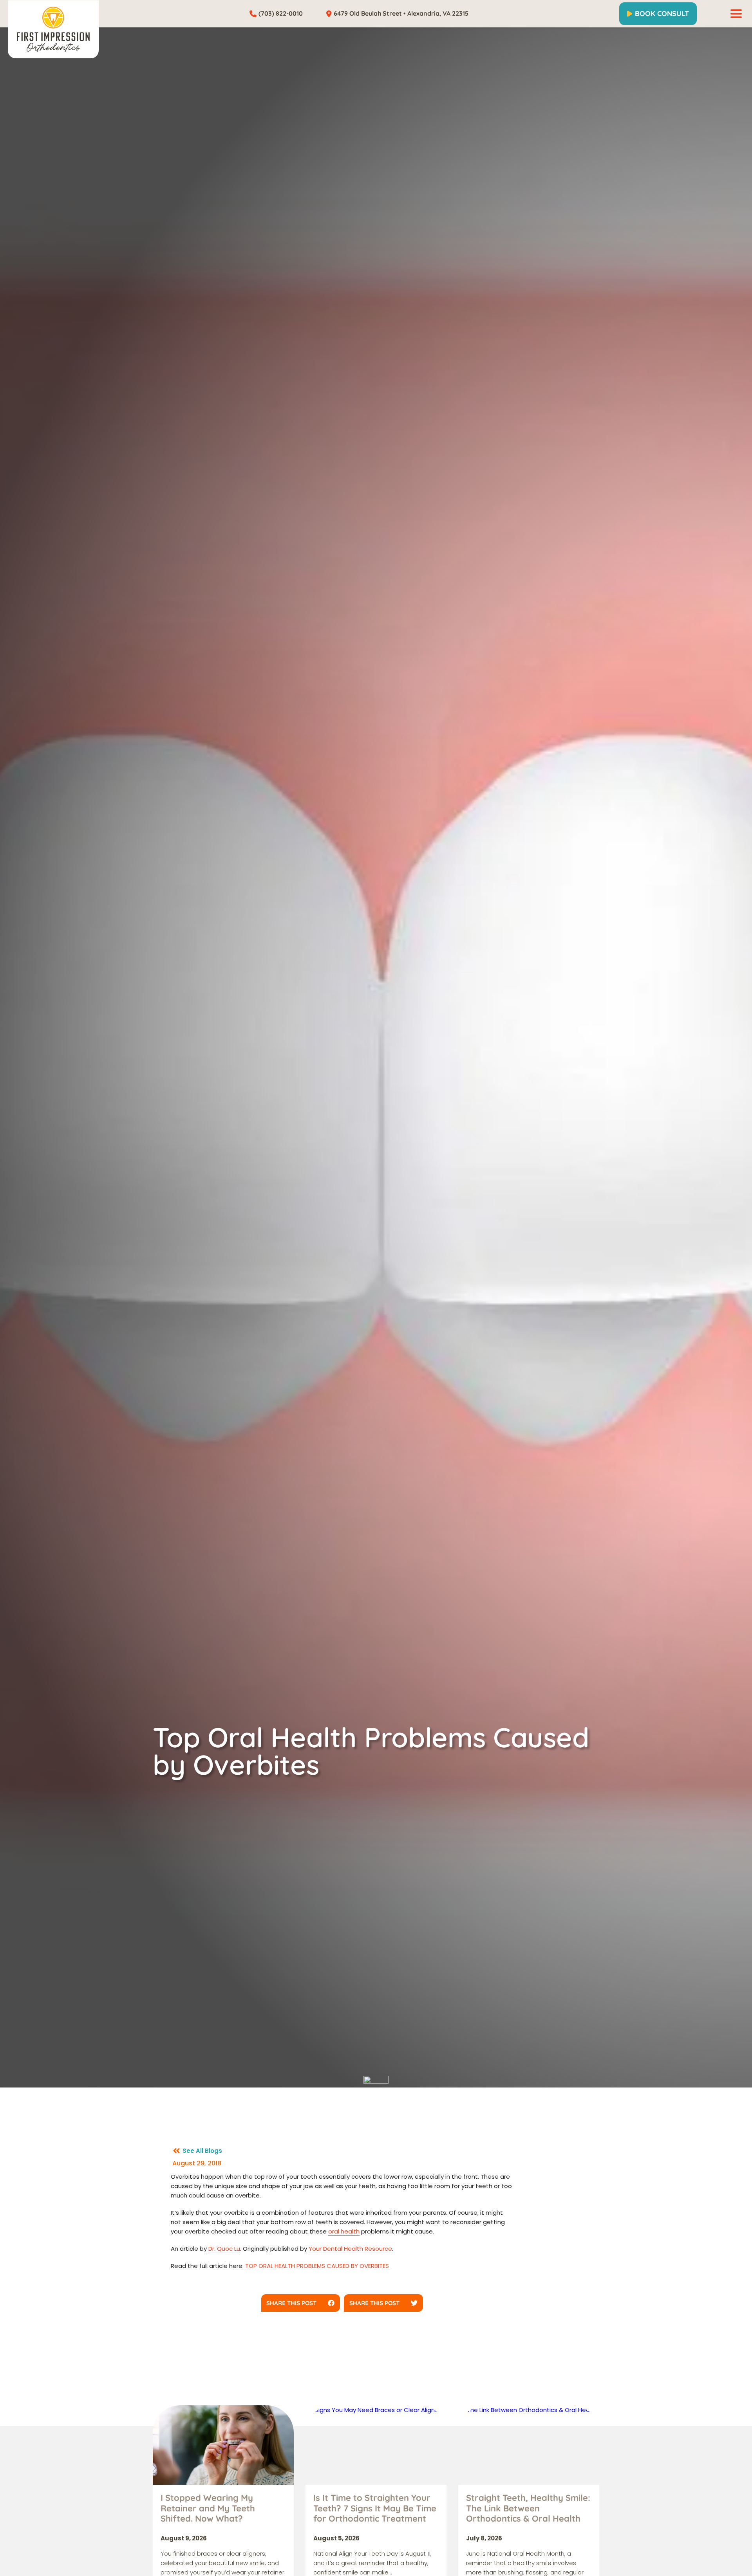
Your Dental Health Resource (350, 2249)
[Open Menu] (736, 14)
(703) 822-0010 (281, 13)
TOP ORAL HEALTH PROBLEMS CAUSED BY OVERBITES (317, 2266)
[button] (301, 2303)
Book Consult (662, 14)
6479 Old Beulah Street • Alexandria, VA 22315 (401, 13)
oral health (344, 2231)
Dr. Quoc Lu (224, 2249)
